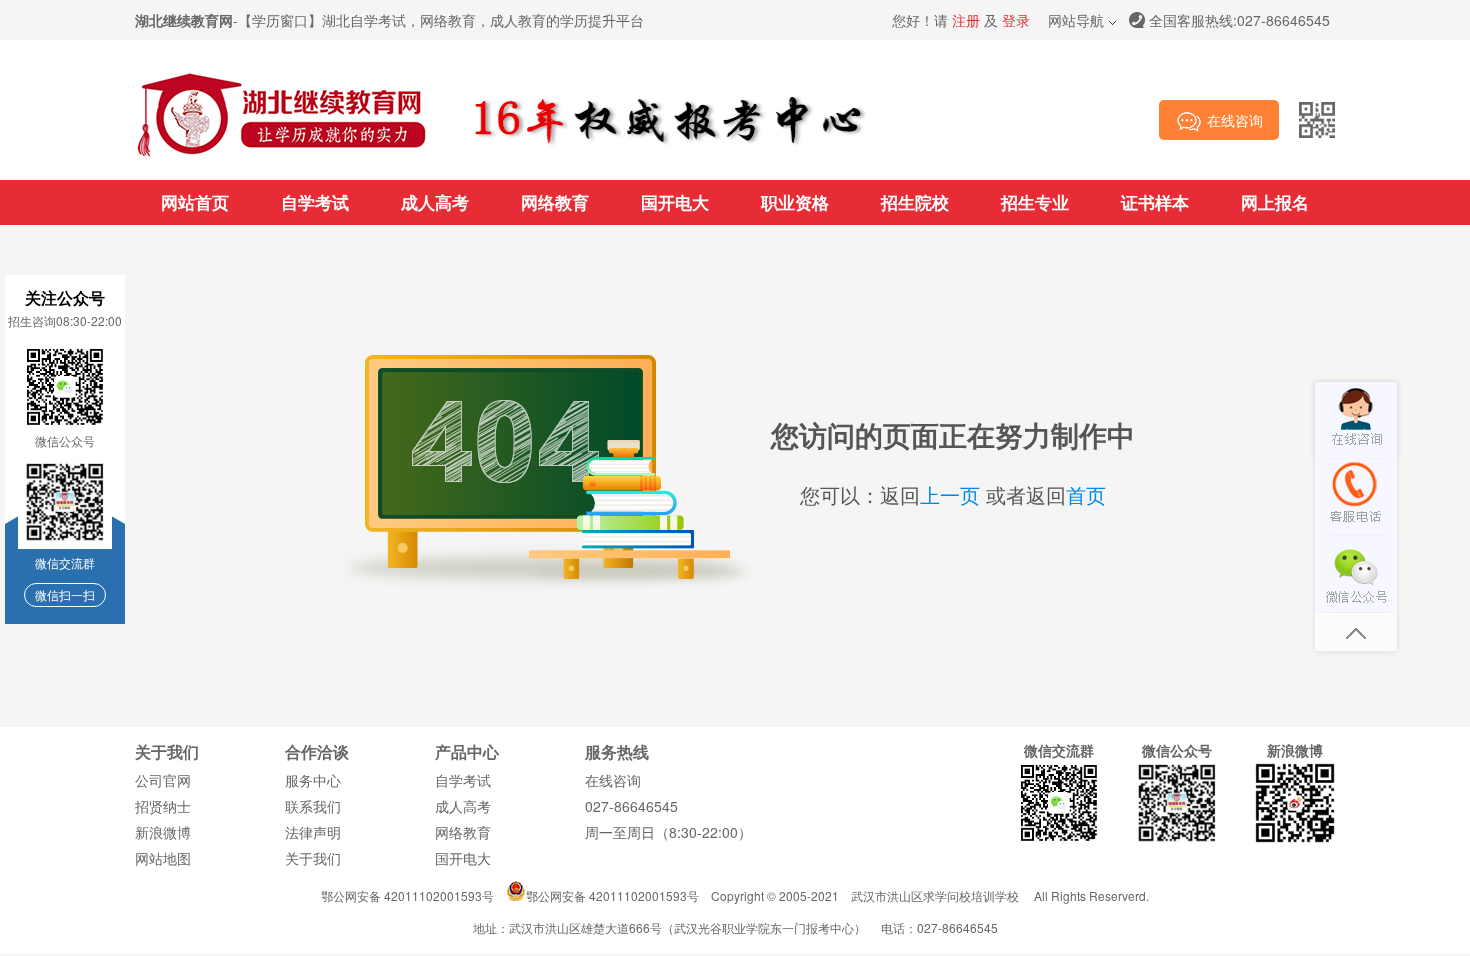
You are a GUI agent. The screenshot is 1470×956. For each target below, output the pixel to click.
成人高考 (435, 202)
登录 (1016, 20)
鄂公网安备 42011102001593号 (407, 895)
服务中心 (313, 780)
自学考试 (315, 202)
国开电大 (675, 202)
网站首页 (195, 202)
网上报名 (1275, 202)
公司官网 (163, 780)
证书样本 (1155, 202)
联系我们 (313, 806)
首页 (1086, 494)
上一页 (950, 494)
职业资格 (795, 202)
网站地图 (163, 858)
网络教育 (555, 202)
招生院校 (915, 202)
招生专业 (1035, 202)
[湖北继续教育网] (282, 154)
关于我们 (313, 858)
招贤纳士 (163, 806)
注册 (966, 20)
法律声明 (313, 832)
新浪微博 (163, 832)
